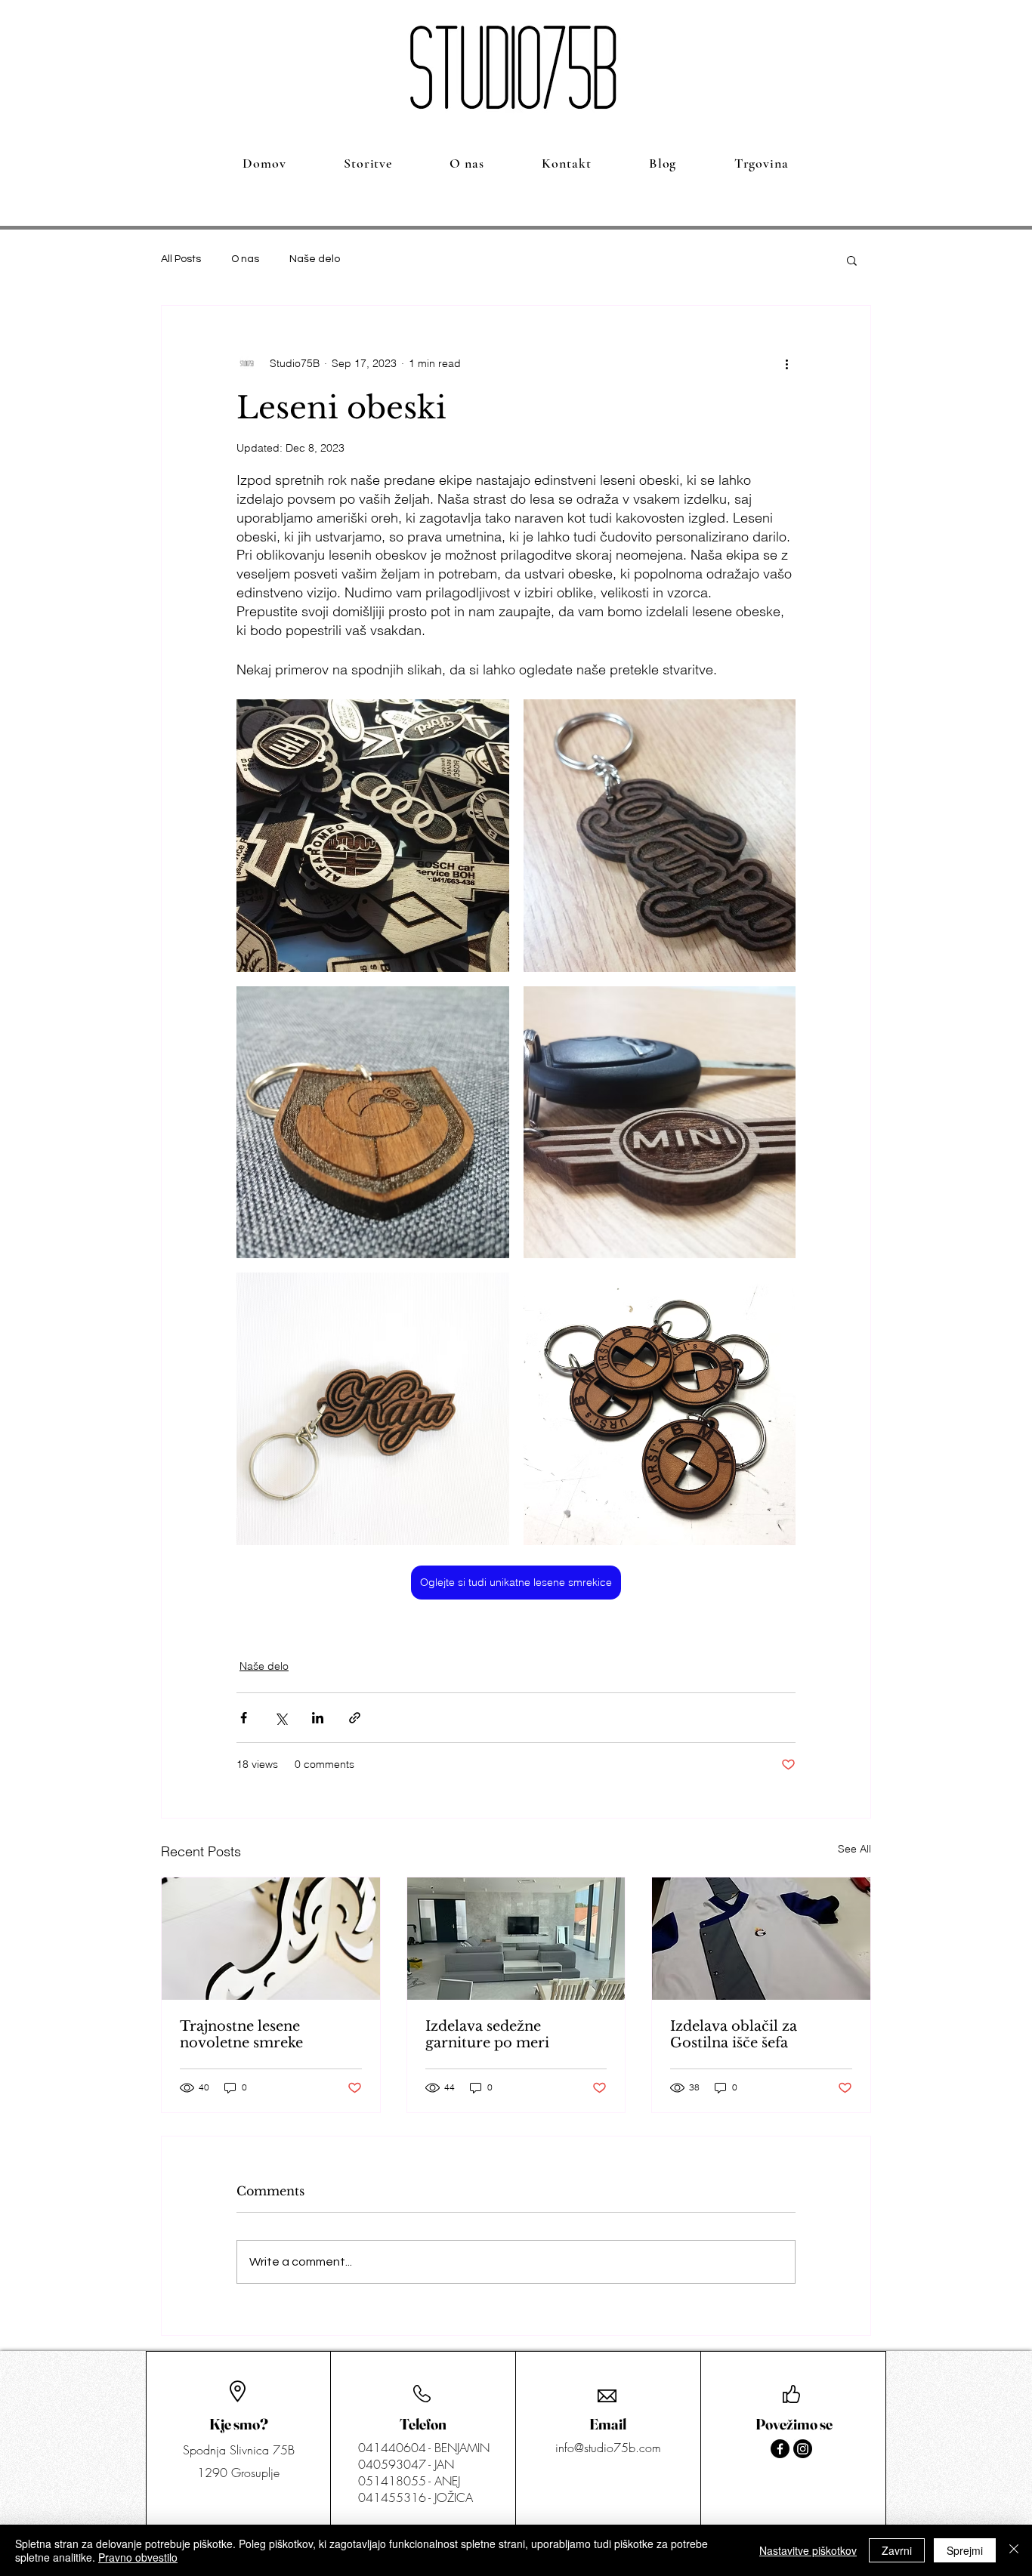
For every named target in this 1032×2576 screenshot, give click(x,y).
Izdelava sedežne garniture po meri (487, 2035)
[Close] (1014, 2550)
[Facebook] (780, 2449)
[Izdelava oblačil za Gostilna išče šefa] (761, 1939)
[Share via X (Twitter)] (281, 1718)
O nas (245, 259)
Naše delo (315, 259)
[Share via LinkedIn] (318, 1718)
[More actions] (786, 363)
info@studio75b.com (608, 2448)
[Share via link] (355, 1718)
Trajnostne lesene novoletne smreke (241, 2035)
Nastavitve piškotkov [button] (808, 2550)
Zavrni (897, 2550)
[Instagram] (803, 2449)
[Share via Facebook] (244, 1718)
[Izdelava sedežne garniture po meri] (516, 1939)
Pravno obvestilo (138, 2557)
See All (854, 1849)
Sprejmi (965, 2550)
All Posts (181, 259)
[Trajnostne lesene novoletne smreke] (271, 1939)
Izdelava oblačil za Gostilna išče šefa (734, 2035)
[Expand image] (373, 836)
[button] (852, 260)
